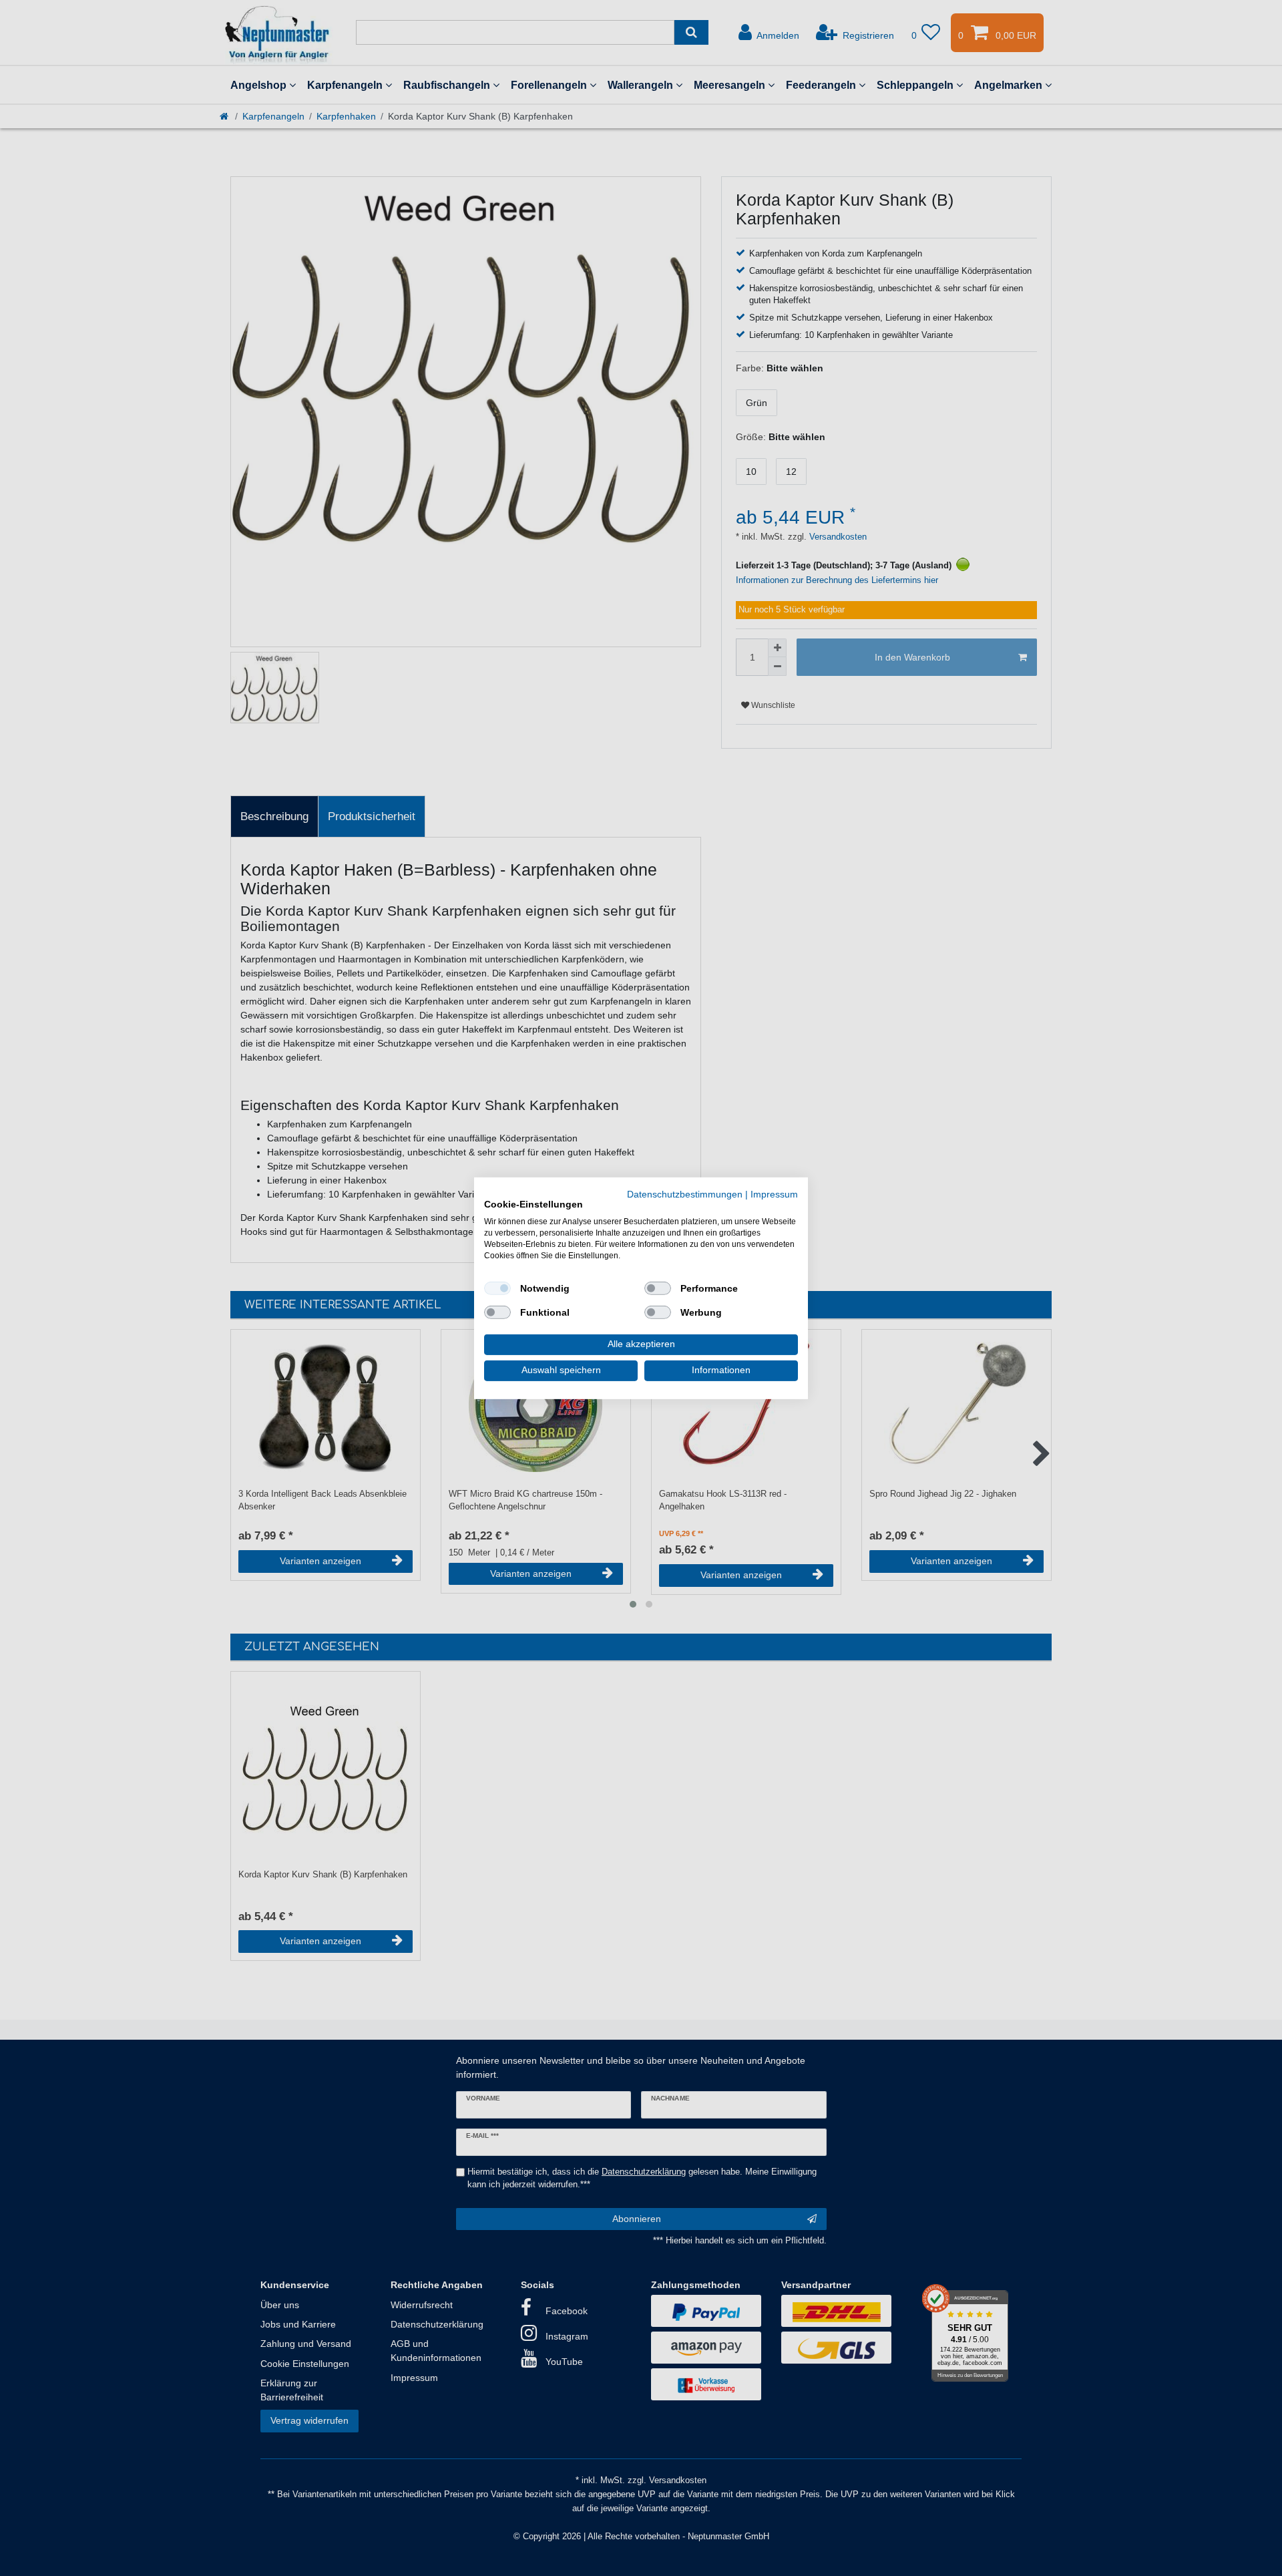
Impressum (774, 1194)
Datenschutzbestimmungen (685, 1194)
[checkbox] (497, 1288)
